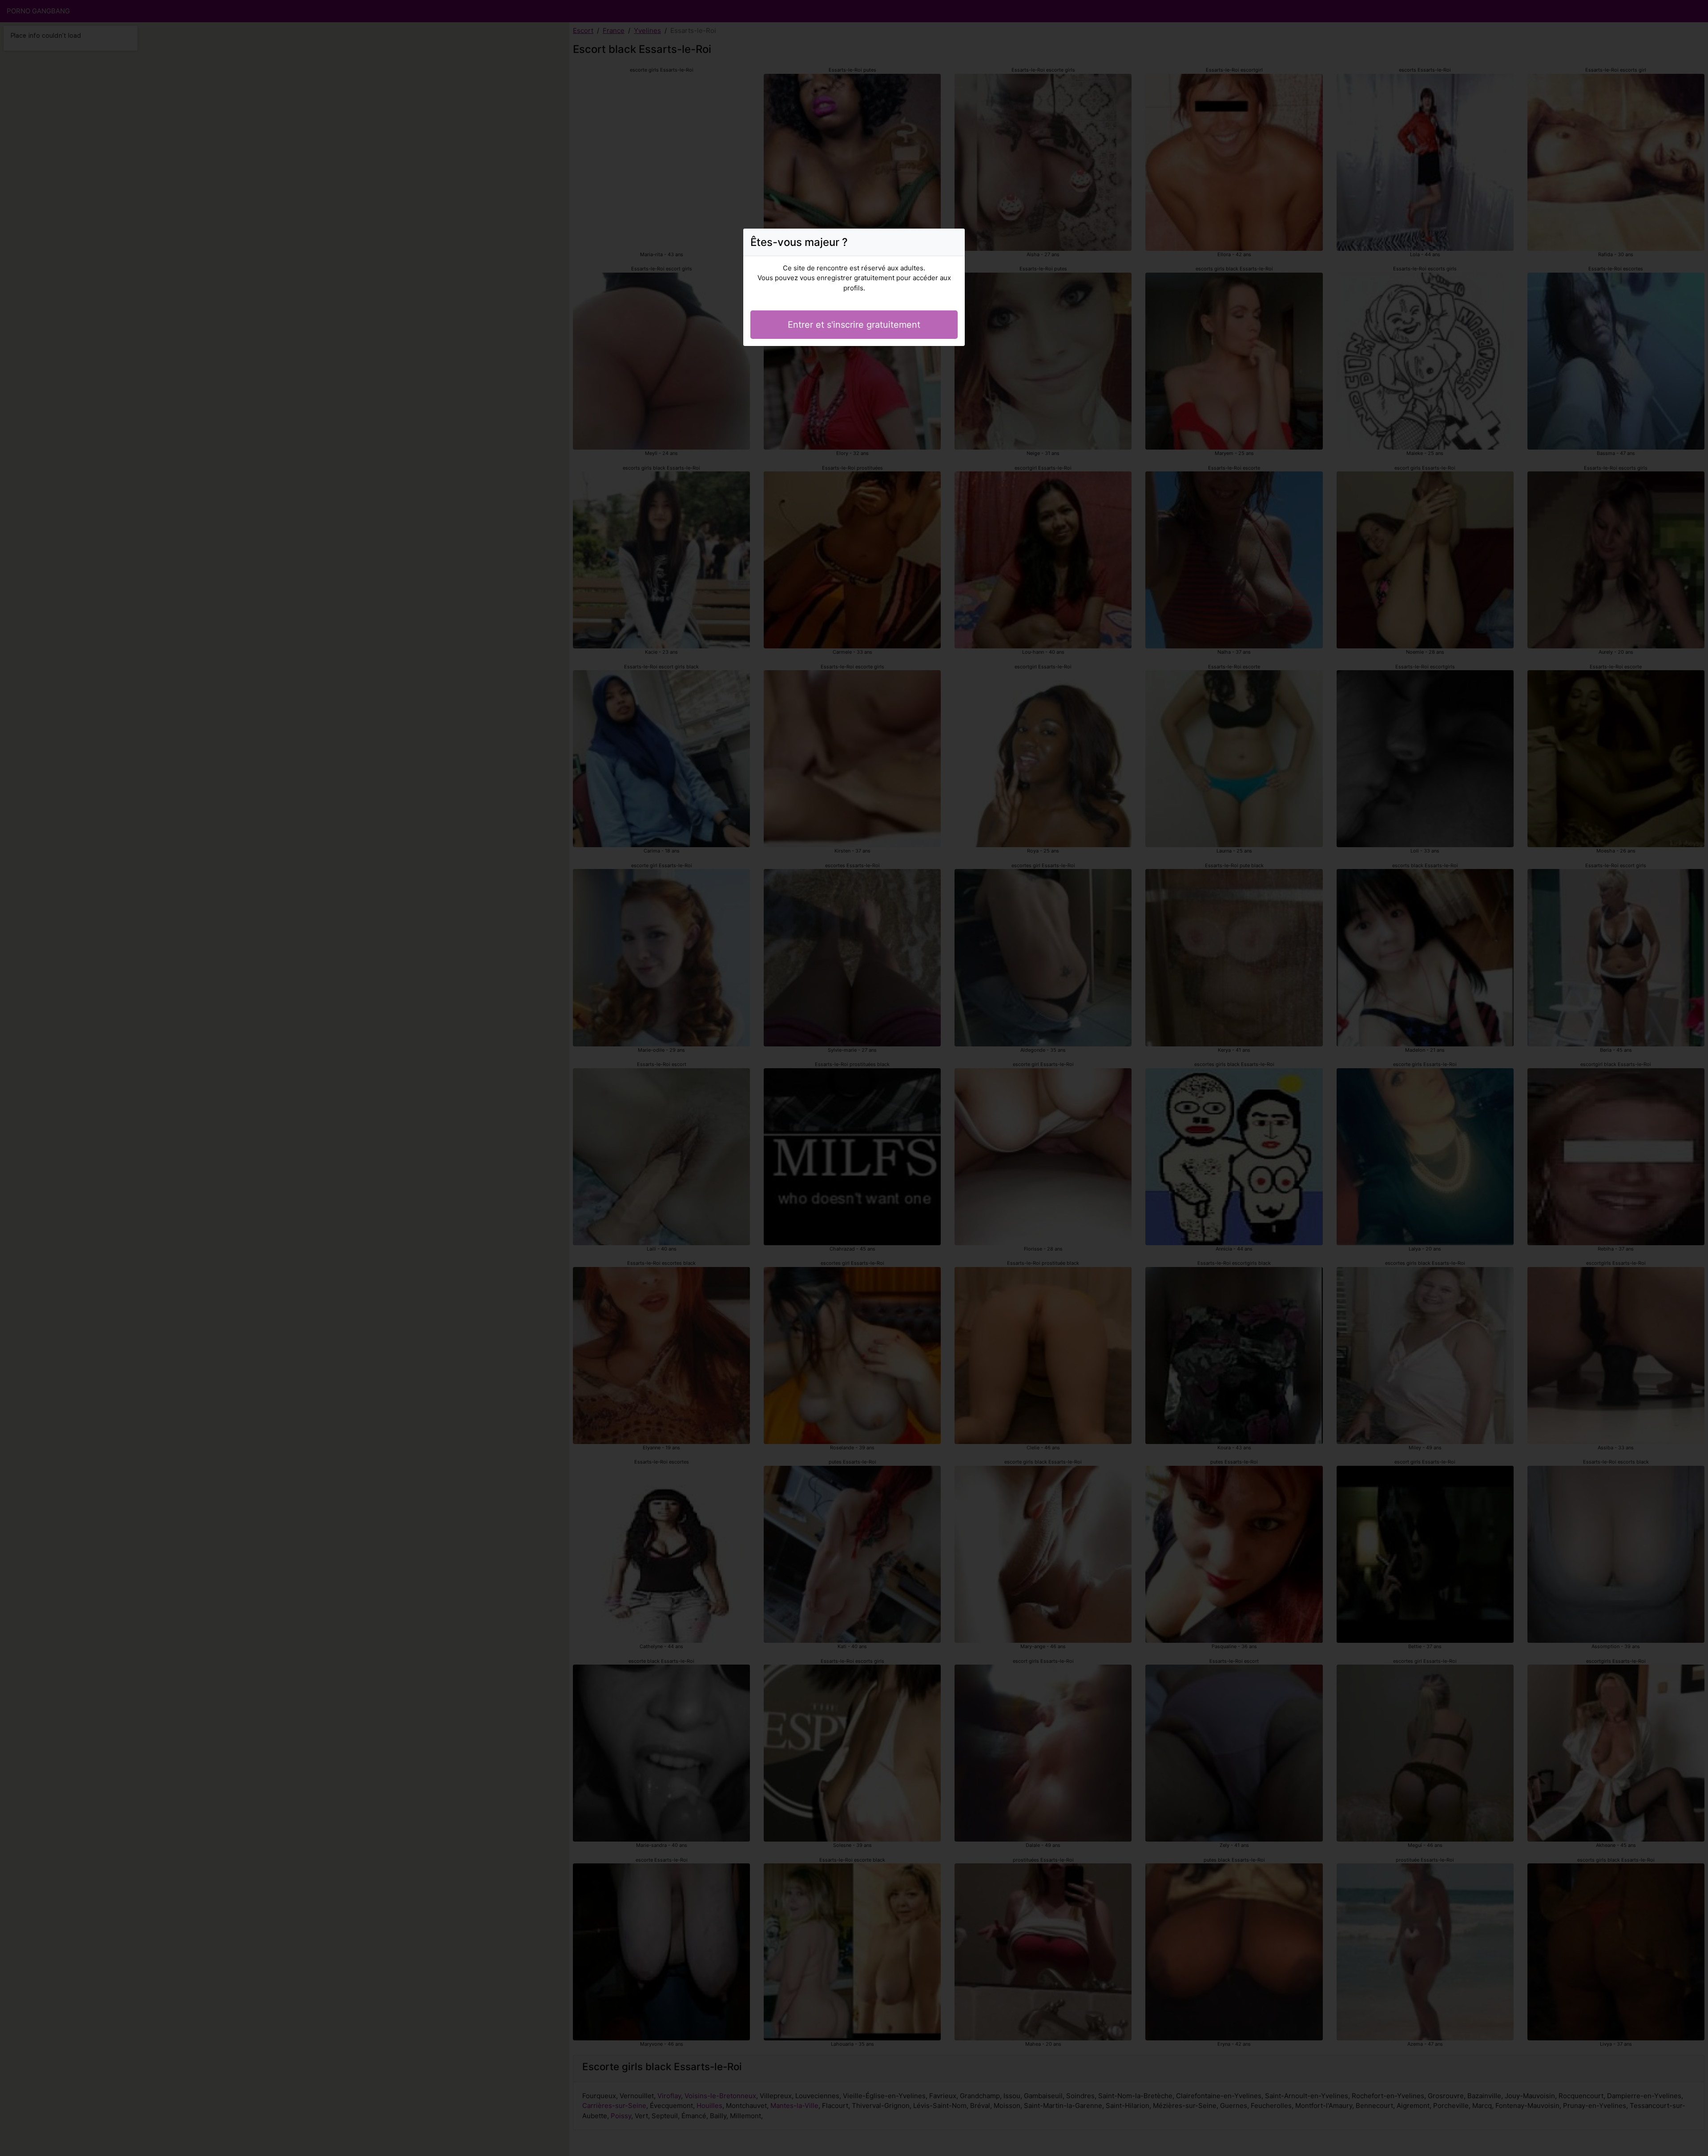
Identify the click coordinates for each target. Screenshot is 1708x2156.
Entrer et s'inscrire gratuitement (854, 325)
